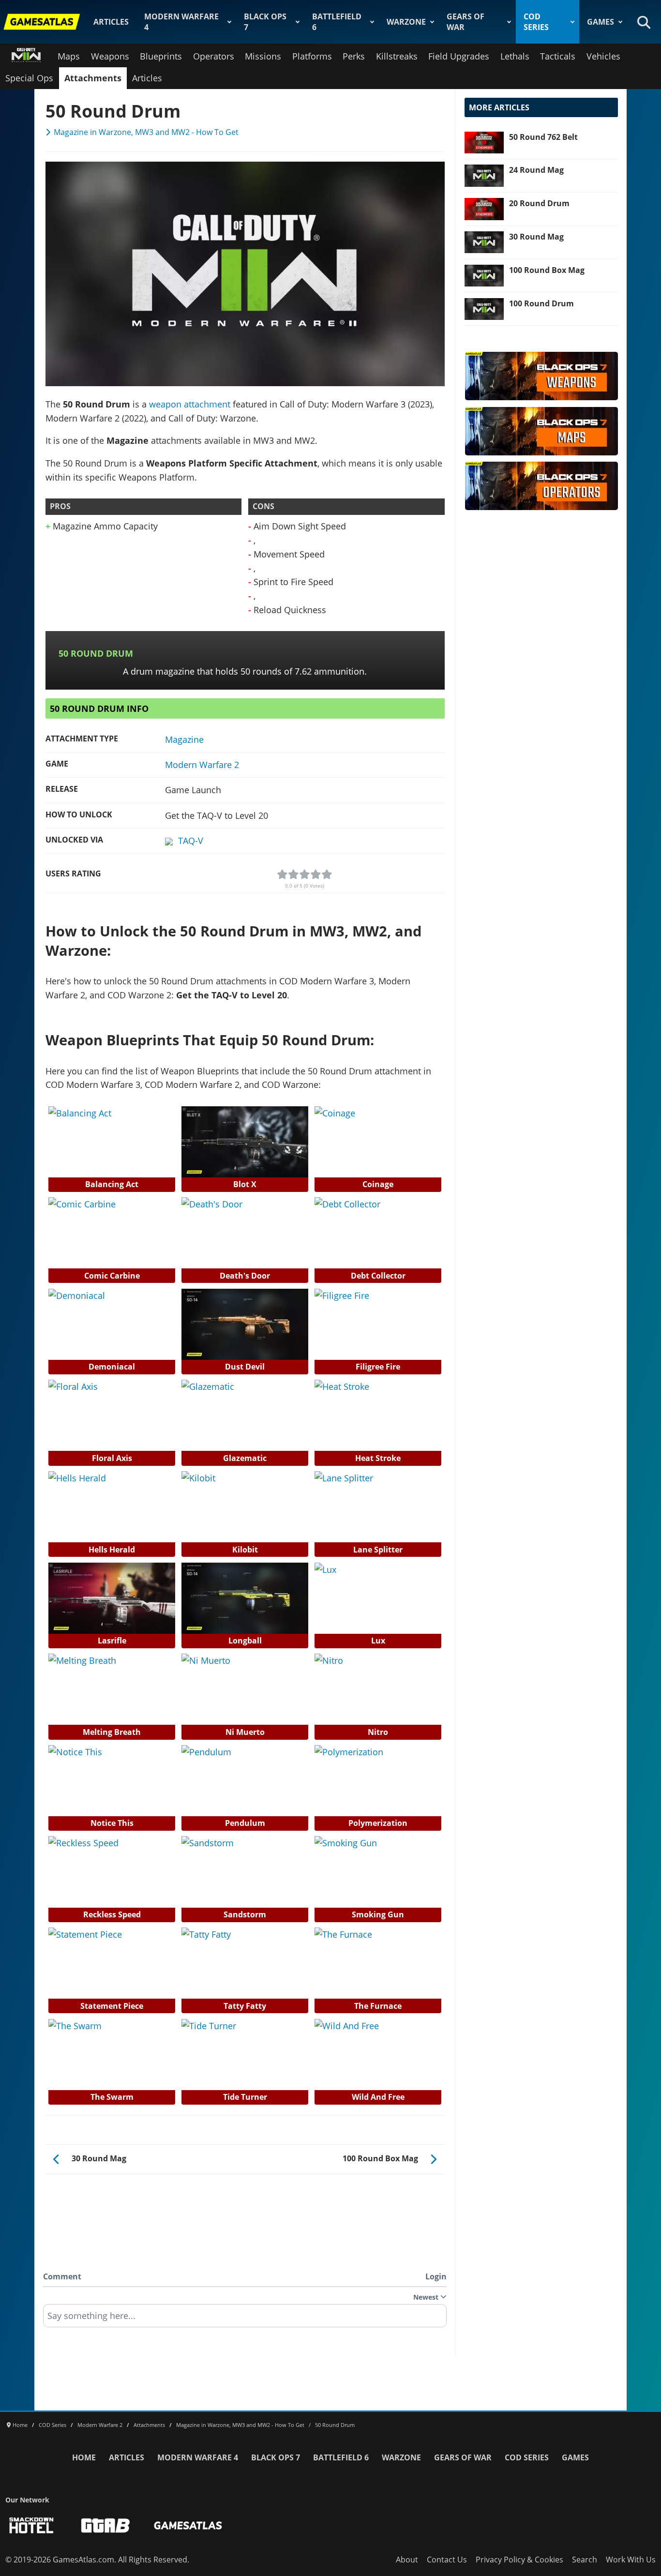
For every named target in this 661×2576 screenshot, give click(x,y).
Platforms (312, 56)
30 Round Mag (536, 237)
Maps (69, 56)
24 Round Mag (536, 170)
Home (84, 2457)
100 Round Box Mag (547, 270)
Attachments (93, 78)
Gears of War (466, 22)
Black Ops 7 (265, 22)
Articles (111, 22)
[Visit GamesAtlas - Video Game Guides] (188, 2525)
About (407, 2560)
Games (601, 22)
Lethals (515, 56)
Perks (354, 56)
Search (585, 2560)
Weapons (110, 56)
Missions (263, 56)
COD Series (536, 22)
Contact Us (447, 2560)
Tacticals (558, 56)
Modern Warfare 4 (181, 22)
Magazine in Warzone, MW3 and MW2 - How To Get (146, 132)
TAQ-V (191, 841)
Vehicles (603, 56)
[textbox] (245, 2319)
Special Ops (29, 78)
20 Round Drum (539, 203)
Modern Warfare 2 (202, 765)
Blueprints (161, 56)
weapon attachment (190, 404)
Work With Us (631, 2560)
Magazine (184, 739)
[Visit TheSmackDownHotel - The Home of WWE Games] (31, 2525)
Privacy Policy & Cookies (519, 2560)
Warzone (406, 22)
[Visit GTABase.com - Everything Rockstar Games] (105, 2525)
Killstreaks (397, 56)
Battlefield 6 (337, 22)
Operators (214, 56)
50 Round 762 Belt (543, 137)
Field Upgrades (459, 56)
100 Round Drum (541, 303)
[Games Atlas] (42, 22)
